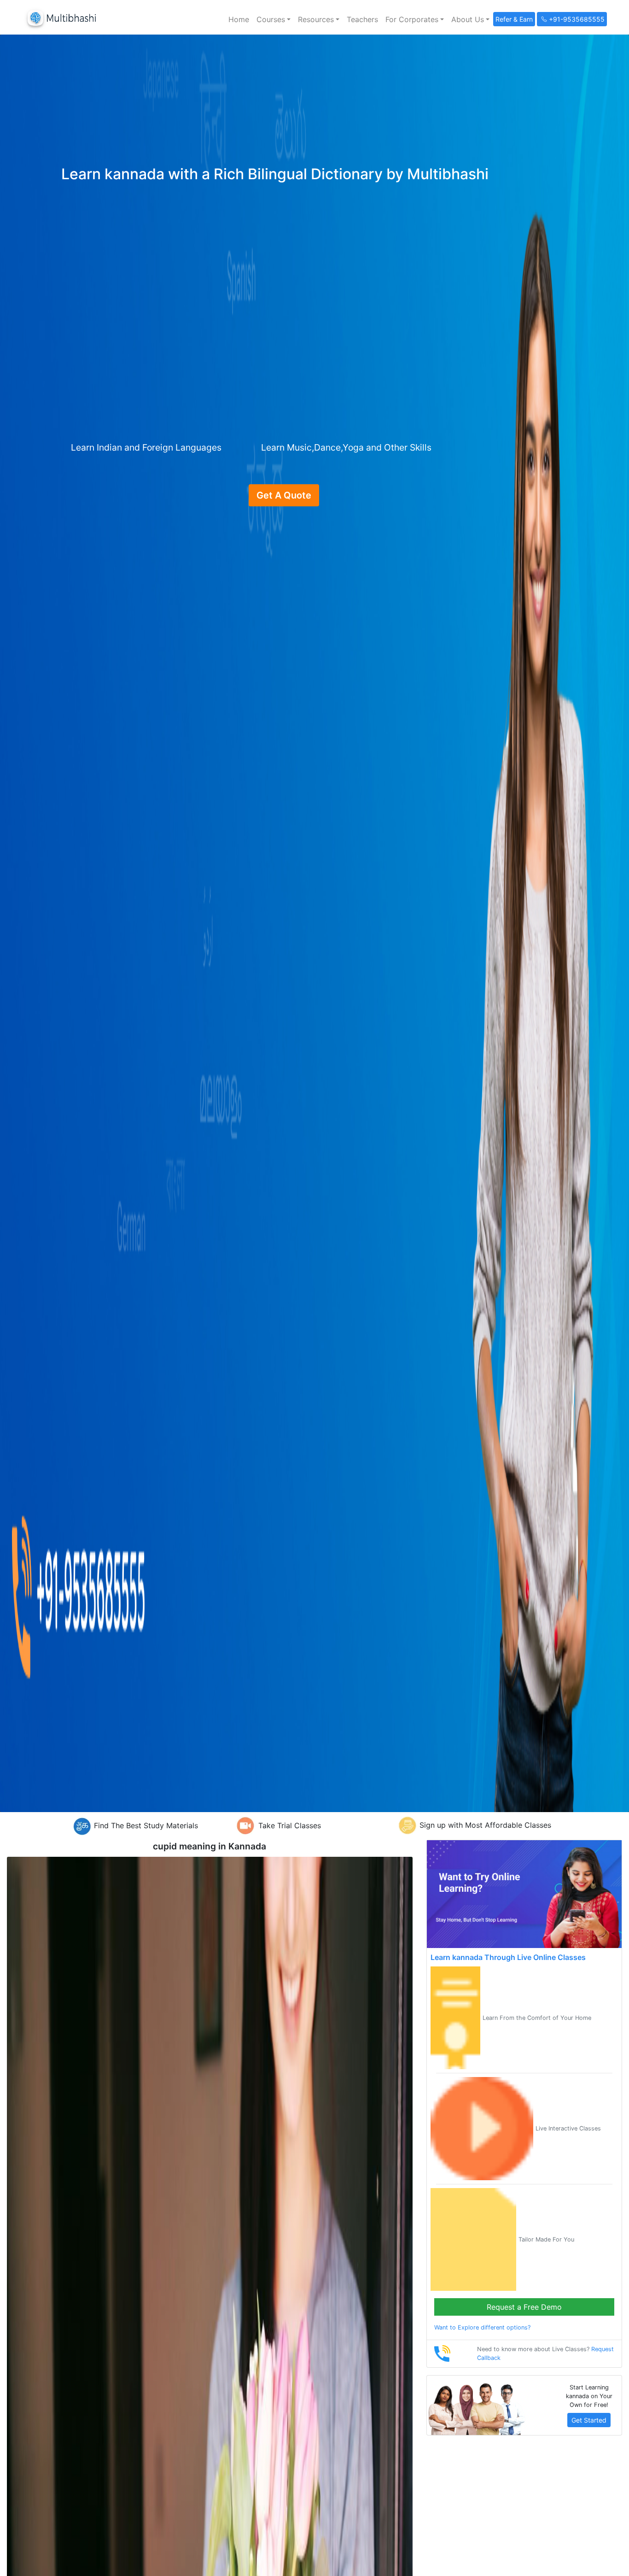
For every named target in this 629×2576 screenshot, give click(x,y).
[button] (274, 19)
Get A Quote (284, 495)
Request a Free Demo (524, 2307)
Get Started (589, 2420)
